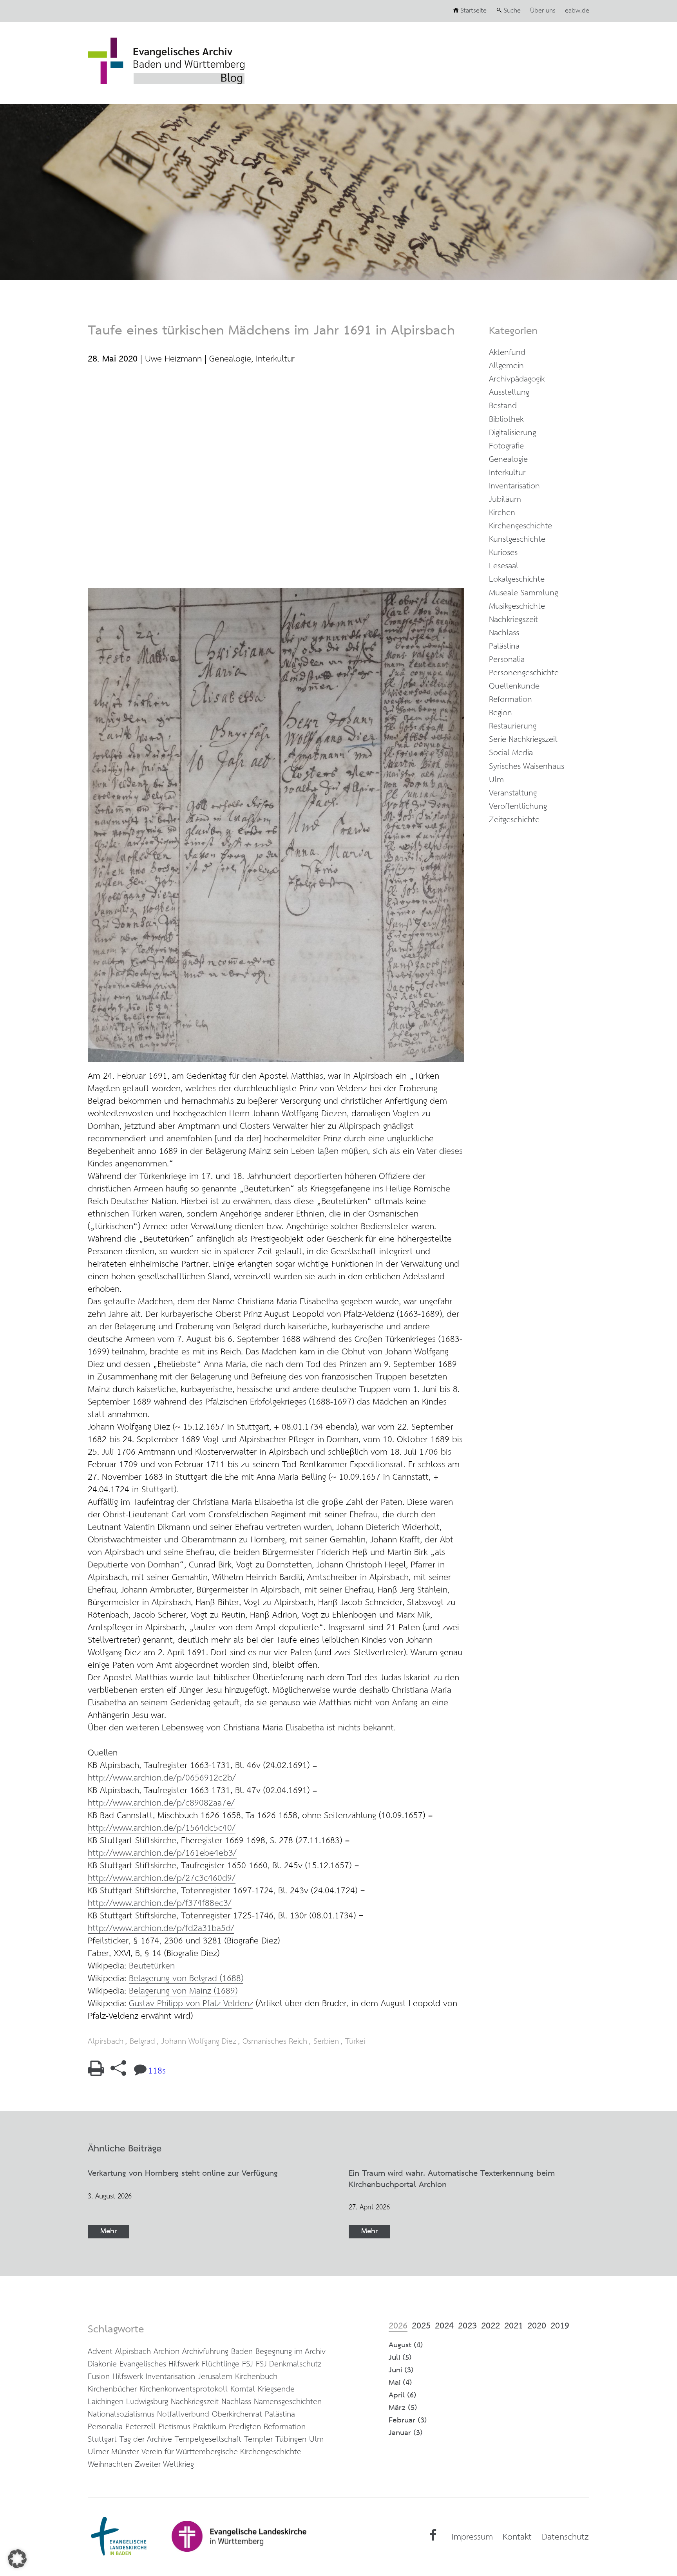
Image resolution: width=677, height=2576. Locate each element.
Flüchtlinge (221, 2364)
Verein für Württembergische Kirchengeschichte (221, 2452)
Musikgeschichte (517, 606)
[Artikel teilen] (118, 2073)
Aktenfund (507, 353)
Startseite (473, 11)
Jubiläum (505, 500)
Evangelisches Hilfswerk (159, 2364)
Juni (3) (401, 2370)
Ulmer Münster (113, 2452)
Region (501, 713)
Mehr (109, 2232)
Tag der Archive (146, 2440)
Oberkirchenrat (237, 2414)
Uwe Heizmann (173, 359)
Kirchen (502, 513)
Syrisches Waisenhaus (527, 767)
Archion (167, 2352)
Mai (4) (400, 2383)
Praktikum (210, 2427)
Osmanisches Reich (275, 2042)
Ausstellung (509, 393)
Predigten (245, 2427)
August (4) (406, 2345)
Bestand (503, 406)
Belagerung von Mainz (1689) (183, 1991)
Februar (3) (408, 2420)
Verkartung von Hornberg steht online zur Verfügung (183, 2174)
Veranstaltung (513, 793)
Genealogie (230, 359)
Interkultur (275, 359)
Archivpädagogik (517, 379)
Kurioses (503, 553)
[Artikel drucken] (96, 2073)
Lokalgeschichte (517, 579)
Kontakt (517, 2537)
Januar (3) (406, 2433)
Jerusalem (215, 2377)
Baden (242, 2352)
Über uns (543, 11)
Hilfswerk (128, 2377)
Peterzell (141, 2427)
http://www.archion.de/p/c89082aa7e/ (161, 1803)
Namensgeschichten (288, 2402)
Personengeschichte (524, 673)
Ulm (496, 780)
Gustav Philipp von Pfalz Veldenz (191, 2004)
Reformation (510, 700)
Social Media (511, 753)
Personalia (507, 660)
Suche (512, 11)
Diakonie (102, 2364)
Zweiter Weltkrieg (164, 2465)
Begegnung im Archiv (291, 2352)
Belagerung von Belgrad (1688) (186, 1979)
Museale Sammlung (523, 593)
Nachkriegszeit (513, 620)
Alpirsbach (106, 2042)
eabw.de (577, 11)
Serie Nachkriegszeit (523, 740)
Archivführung (205, 2352)
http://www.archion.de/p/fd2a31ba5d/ (161, 1929)
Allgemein (506, 366)
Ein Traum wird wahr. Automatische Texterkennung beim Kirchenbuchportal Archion (452, 2179)
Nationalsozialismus (121, 2414)
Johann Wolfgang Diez (199, 2042)
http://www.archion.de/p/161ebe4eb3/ (162, 1853)
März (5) (403, 2408)
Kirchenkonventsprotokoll (184, 2389)
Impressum (472, 2537)
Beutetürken (152, 1966)
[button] (17, 2559)
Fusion (99, 2377)
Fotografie (506, 446)
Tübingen (291, 2440)
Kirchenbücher (112, 2389)
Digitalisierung (512, 433)
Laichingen (106, 2402)
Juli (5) (400, 2358)
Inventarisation (514, 486)
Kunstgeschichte (517, 540)
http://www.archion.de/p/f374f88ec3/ (160, 1904)
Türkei (355, 2042)
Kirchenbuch (256, 2377)
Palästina (504, 646)
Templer (258, 2440)
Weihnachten (110, 2465)
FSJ (248, 2364)
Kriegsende (276, 2389)
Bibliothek (506, 420)
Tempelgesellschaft (208, 2440)
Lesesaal (504, 566)
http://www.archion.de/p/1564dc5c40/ (162, 1828)
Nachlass (504, 633)
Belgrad (142, 2042)
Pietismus (175, 2427)
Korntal (243, 2389)
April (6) (403, 2395)
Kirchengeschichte (520, 526)
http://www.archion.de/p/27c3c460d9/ (162, 1878)
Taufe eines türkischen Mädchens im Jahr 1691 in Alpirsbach (271, 331)
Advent (100, 2352)
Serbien (326, 2042)
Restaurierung (513, 726)
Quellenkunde (514, 686)
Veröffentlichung (518, 807)
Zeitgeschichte (514, 820)
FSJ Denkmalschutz (289, 2364)
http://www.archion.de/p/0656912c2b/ (162, 1778)
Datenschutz (565, 2537)
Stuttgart (102, 2440)
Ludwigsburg (147, 2402)
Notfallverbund (183, 2414)
